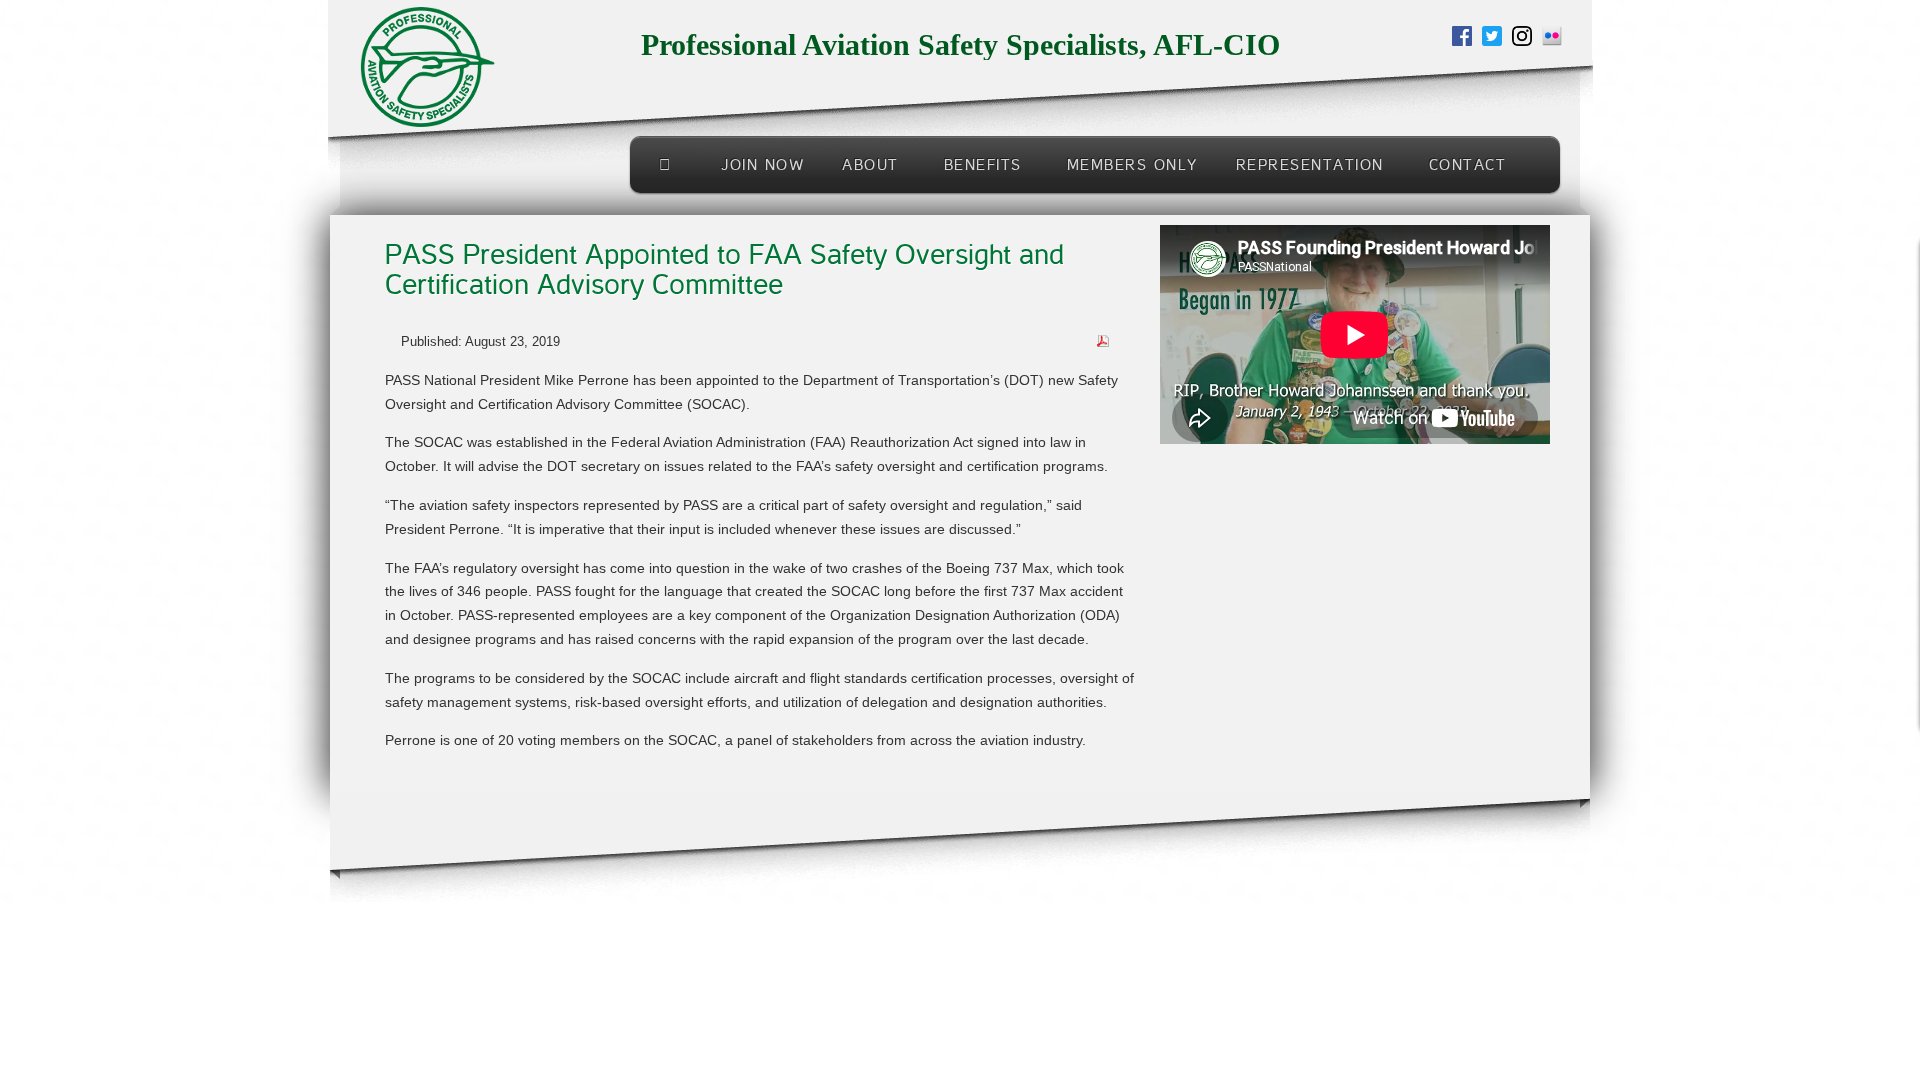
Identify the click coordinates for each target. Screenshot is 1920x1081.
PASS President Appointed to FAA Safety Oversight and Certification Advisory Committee (732, 270)
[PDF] (1103, 340)
